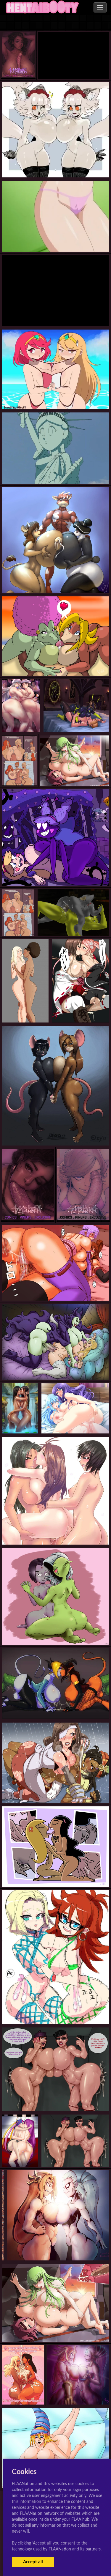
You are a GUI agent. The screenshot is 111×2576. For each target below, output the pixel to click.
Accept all (33, 2562)
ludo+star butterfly (55, 874)
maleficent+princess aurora (55, 1368)
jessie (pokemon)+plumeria (30, 2155)
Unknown (55, 581)
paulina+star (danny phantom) (55, 1875)
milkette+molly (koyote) (56, 1133)
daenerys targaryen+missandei (35, 1011)
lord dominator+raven (56, 1633)
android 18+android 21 (55, 2012)
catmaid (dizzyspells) (55, 166)
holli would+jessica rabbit (28, 768)
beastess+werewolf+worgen (73, 924)
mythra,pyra (55, 397)
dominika (76, 720)
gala (23, 2393)
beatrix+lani (55, 1791)
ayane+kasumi (55, 1289)
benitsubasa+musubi (81, 1011)
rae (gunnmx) (55, 1707)
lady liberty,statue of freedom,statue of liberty (55, 472)
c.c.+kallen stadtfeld (74, 774)
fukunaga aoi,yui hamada (56, 240)
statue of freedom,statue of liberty (55, 315)
